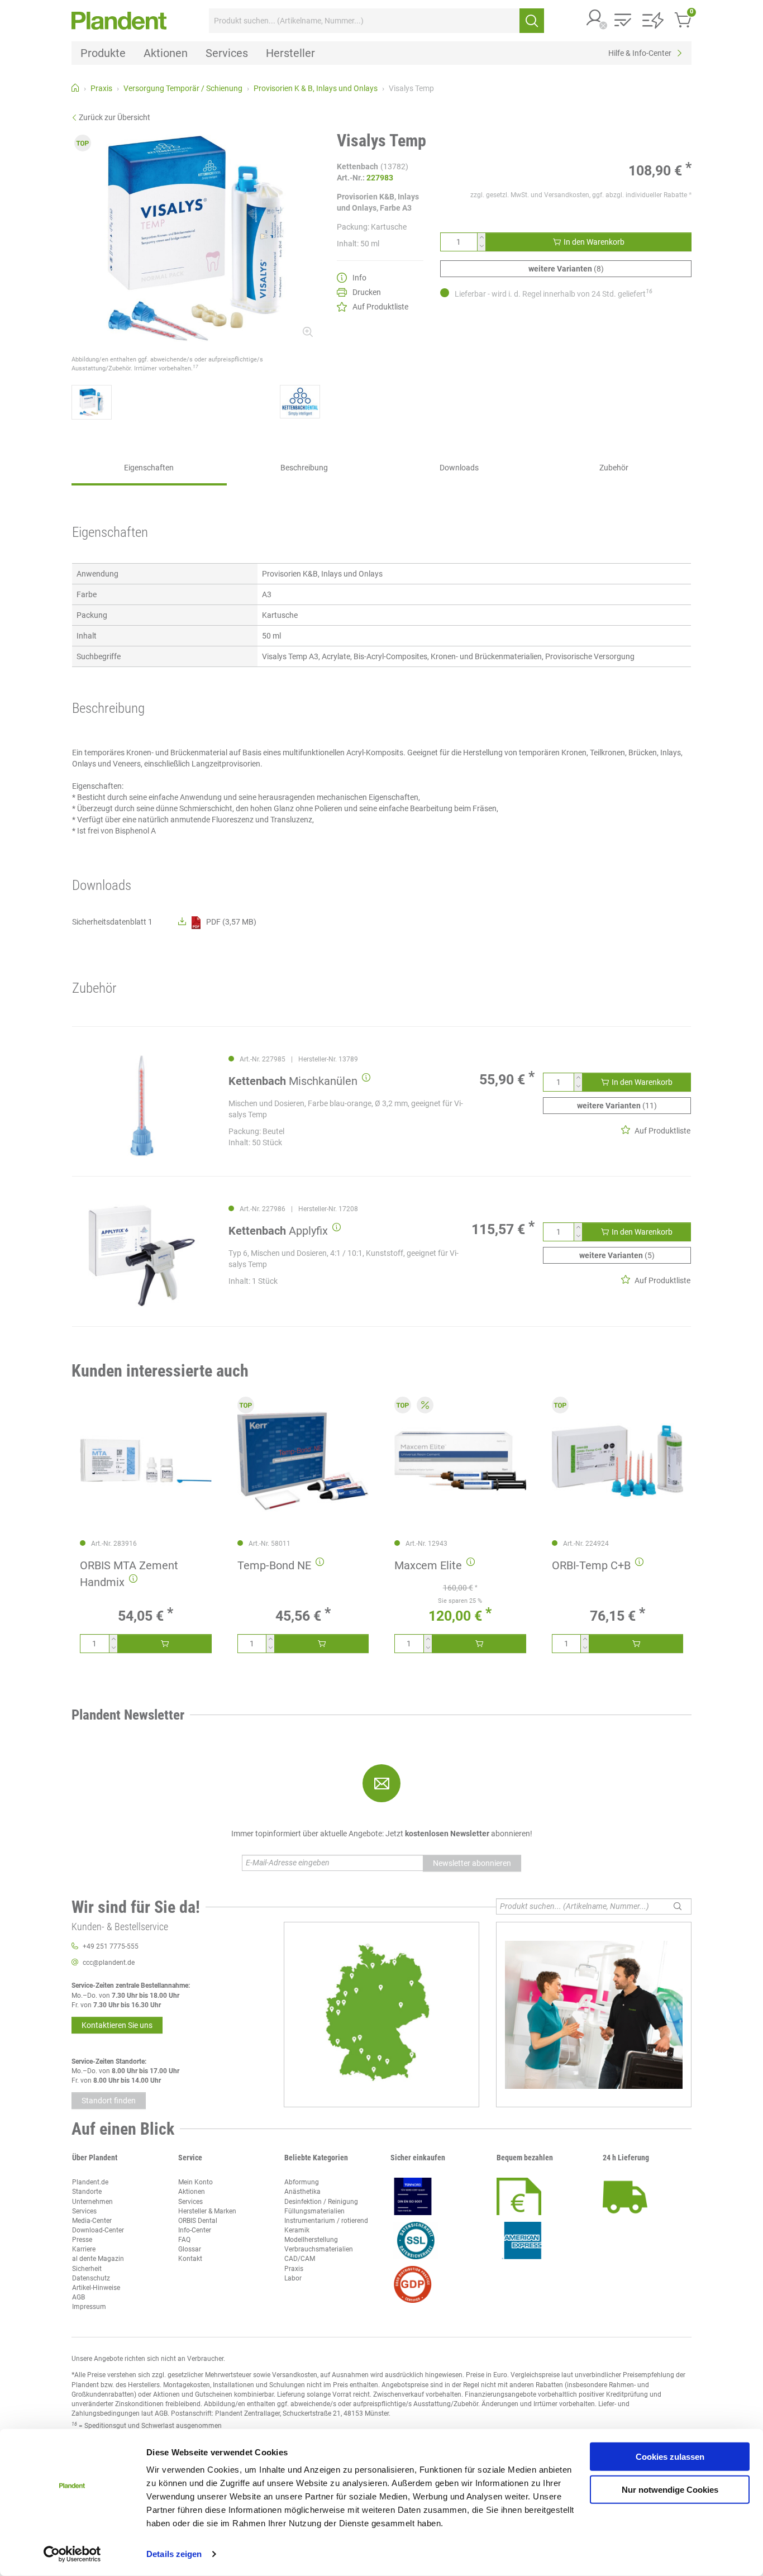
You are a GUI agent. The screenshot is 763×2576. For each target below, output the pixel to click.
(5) (617, 1255)
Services (84, 2211)
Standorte (87, 2192)
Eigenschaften (149, 468)
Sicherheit (87, 2269)
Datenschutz (91, 2278)
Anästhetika (302, 2192)
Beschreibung (304, 468)
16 (649, 291)
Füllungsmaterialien (314, 2211)
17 (195, 366)
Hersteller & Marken (207, 2211)
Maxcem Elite (428, 1565)
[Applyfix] (142, 1256)
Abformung (302, 2182)
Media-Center (92, 2221)
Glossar (190, 2249)
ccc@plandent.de (109, 1963)
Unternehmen (92, 2202)
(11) (617, 1106)
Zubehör (614, 468)
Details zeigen (174, 2554)
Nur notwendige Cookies (670, 2489)
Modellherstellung (311, 2240)
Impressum (89, 2307)
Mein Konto (195, 2182)
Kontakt (190, 2259)
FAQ (184, 2240)
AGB (78, 2297)
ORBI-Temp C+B (591, 1565)
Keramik (297, 2230)
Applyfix (278, 1231)
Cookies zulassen (670, 2457)
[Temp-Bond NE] (303, 1461)
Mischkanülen (293, 1081)
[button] (595, 19)
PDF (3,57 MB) (231, 922)
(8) (566, 269)
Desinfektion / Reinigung (321, 2202)
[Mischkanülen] (142, 1106)
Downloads (459, 468)
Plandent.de (90, 2182)
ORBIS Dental (198, 2221)
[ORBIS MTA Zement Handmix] (146, 1461)
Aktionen (192, 2192)
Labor (293, 2278)
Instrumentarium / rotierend (326, 2221)
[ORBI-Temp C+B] (618, 1461)
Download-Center (98, 2230)
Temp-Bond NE (274, 1565)
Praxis (294, 2269)
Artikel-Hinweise (96, 2288)
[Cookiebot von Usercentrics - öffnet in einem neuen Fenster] (72, 2554)
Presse (82, 2240)
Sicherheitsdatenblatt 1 (112, 922)
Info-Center (195, 2230)
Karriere (84, 2249)
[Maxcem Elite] (460, 1461)
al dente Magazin (98, 2259)
